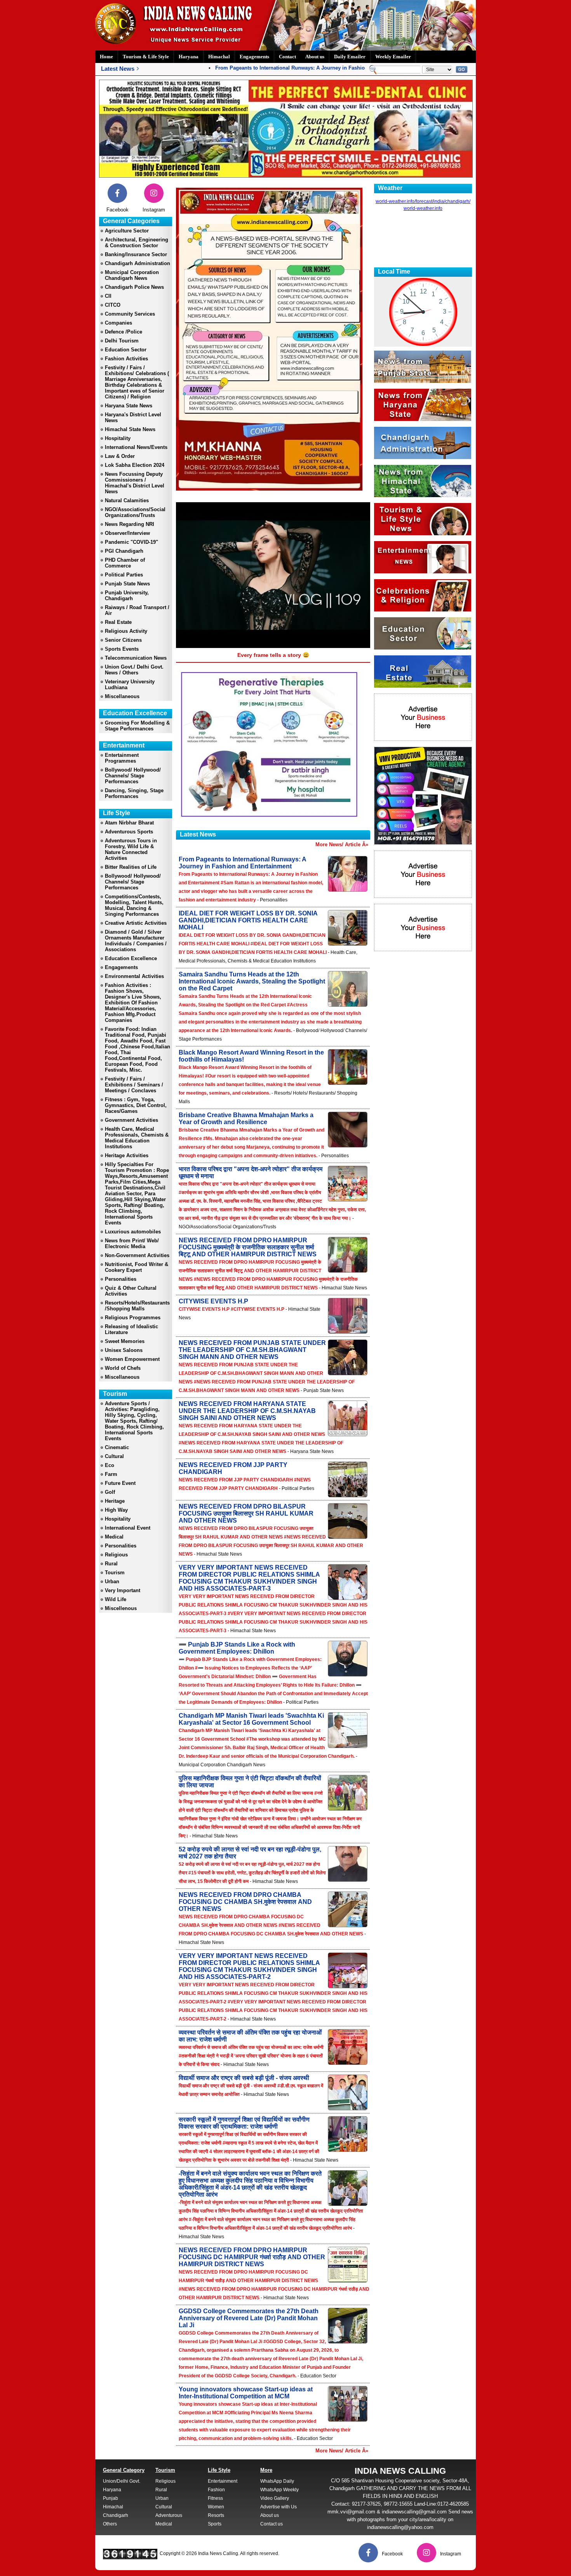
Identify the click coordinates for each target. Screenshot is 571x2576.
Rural (111, 1564)
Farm (111, 1474)
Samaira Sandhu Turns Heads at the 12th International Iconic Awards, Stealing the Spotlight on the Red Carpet (252, 981)
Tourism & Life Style (146, 57)
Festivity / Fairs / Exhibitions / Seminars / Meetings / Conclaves (134, 1085)
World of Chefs (123, 1368)
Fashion (216, 2490)
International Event (128, 1528)
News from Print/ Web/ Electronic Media (132, 1243)
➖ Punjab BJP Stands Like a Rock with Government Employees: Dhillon (237, 1648)
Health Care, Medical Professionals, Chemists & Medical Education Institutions (137, 1138)
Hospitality (118, 438)
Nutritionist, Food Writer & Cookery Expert (137, 1267)
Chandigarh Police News (134, 287)
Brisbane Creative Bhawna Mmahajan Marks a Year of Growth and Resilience (246, 1119)
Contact (287, 57)
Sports (215, 2524)
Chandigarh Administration (138, 263)
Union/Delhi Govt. (122, 2481)
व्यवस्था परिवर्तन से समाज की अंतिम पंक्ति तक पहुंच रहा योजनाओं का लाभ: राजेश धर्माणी (250, 2036)
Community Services (130, 314)
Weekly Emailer (393, 57)
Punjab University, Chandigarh (127, 596)
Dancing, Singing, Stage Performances (134, 793)
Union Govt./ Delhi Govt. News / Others (134, 670)
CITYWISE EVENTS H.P (213, 1301)
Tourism (115, 1573)
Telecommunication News (136, 658)
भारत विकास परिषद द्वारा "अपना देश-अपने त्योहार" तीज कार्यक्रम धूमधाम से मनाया (251, 1173)
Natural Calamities (127, 500)
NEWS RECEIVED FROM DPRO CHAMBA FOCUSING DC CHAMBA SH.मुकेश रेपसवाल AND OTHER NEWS (245, 1902)
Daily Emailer (350, 57)
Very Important (123, 1590)
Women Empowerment (132, 1359)
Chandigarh (116, 2515)
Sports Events (122, 649)
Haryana (189, 57)
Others (110, 2524)
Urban (112, 1581)
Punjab (111, 2498)
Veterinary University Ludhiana (130, 685)
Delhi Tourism (122, 341)
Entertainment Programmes (122, 758)
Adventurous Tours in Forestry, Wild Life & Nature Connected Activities (131, 849)
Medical (114, 1537)
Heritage (115, 1501)
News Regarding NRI (130, 524)
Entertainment (223, 2481)
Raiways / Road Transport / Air (137, 610)
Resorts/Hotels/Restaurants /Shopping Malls (137, 1306)
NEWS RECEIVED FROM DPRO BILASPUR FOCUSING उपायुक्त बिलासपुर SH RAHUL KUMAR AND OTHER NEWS (246, 1513)
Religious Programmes (133, 1318)
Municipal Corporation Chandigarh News (132, 275)
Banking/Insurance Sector (136, 254)
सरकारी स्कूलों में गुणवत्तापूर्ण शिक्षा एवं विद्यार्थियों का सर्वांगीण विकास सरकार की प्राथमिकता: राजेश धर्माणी (244, 2123)
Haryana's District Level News (133, 417)
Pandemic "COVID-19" (131, 542)
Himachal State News (130, 429)
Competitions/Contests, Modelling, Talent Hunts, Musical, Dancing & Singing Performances (134, 905)
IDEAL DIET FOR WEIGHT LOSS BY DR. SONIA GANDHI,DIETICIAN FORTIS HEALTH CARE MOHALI (248, 920)
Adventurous (169, 2515)
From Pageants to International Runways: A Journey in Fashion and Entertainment (281, 68)
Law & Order (120, 456)
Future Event (120, 1483)
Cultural (114, 1456)
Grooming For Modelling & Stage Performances (137, 726)
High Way (116, 1510)
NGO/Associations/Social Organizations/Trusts (135, 512)
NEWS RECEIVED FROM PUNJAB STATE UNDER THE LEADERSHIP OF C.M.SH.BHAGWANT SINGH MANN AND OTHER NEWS (252, 1350)
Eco (110, 1465)
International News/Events (136, 447)
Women (216, 2507)
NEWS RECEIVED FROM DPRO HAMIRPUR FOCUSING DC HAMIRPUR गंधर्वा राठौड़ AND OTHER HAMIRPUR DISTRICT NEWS (252, 2257)
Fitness (215, 2498)
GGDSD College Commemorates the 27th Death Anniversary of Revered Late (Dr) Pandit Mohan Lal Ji (249, 2318)
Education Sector (126, 350)
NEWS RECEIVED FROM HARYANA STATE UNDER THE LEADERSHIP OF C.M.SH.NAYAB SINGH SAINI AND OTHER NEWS (247, 1411)
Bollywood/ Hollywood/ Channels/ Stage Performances (133, 776)
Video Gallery (275, 2498)
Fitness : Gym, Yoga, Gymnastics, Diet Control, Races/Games (136, 1105)
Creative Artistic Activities (136, 923)
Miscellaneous (122, 696)
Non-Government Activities (137, 1255)
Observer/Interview (127, 533)
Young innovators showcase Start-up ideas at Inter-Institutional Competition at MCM (246, 2393)
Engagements (254, 57)
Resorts (216, 2515)
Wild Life (116, 1599)
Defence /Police (124, 332)
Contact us (272, 2524)
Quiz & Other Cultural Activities (131, 1291)
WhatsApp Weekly (279, 2490)
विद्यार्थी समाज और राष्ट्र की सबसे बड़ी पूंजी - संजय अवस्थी (244, 2078)
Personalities (121, 1279)
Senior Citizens (123, 640)
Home (106, 57)
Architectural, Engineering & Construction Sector (137, 243)
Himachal (219, 57)
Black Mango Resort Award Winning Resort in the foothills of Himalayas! (251, 1056)
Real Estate (118, 622)
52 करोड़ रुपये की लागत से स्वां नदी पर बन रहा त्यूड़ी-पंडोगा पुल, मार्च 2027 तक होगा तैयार (250, 1853)
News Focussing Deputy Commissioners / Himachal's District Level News (135, 483)
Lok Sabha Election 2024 (135, 465)
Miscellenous (121, 1608)
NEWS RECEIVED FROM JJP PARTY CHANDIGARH (233, 1468)
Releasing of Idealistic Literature (131, 1329)
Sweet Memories (125, 1341)
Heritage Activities (127, 1155)
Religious (116, 1555)
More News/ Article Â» (342, 844)
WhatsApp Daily (277, 2481)
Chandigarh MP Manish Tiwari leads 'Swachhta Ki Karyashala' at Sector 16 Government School (251, 1719)
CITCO (113, 305)
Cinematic (117, 1447)
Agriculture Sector (127, 231)
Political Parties (124, 575)
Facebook (118, 210)
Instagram (154, 210)
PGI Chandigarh (124, 551)
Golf (110, 1492)
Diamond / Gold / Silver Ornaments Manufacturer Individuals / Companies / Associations (136, 941)
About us (315, 57)
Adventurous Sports (129, 832)
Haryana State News (129, 406)
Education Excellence (131, 958)
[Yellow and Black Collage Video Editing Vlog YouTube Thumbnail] (423, 843)
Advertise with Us (279, 2507)
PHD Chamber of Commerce (125, 563)
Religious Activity (126, 631)
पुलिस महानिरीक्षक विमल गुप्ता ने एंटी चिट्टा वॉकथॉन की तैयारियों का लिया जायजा (250, 1782)
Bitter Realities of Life (131, 867)
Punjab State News (127, 584)
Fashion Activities (126, 359)
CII (108, 296)
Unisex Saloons (124, 1350)
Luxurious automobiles (133, 1232)
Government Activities (131, 1120)
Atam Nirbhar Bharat (129, 823)
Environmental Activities (134, 976)
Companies (118, 323)
